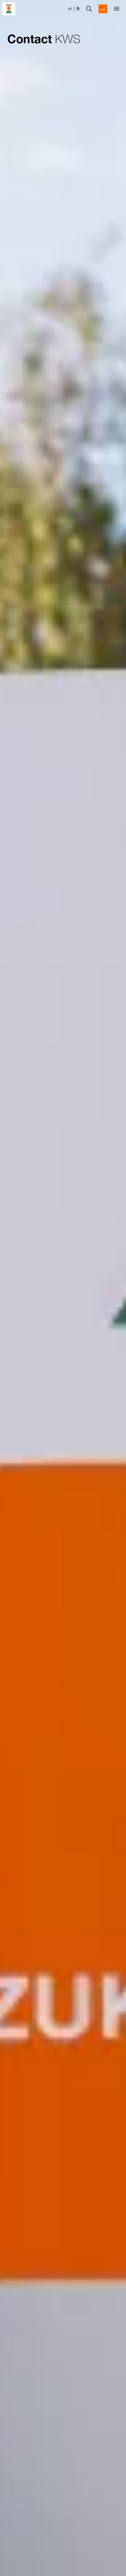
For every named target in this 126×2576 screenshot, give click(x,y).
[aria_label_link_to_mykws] (103, 9)
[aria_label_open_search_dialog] (89, 9)
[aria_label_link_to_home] (9, 8)
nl (70, 9)
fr (78, 9)
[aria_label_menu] (117, 9)
